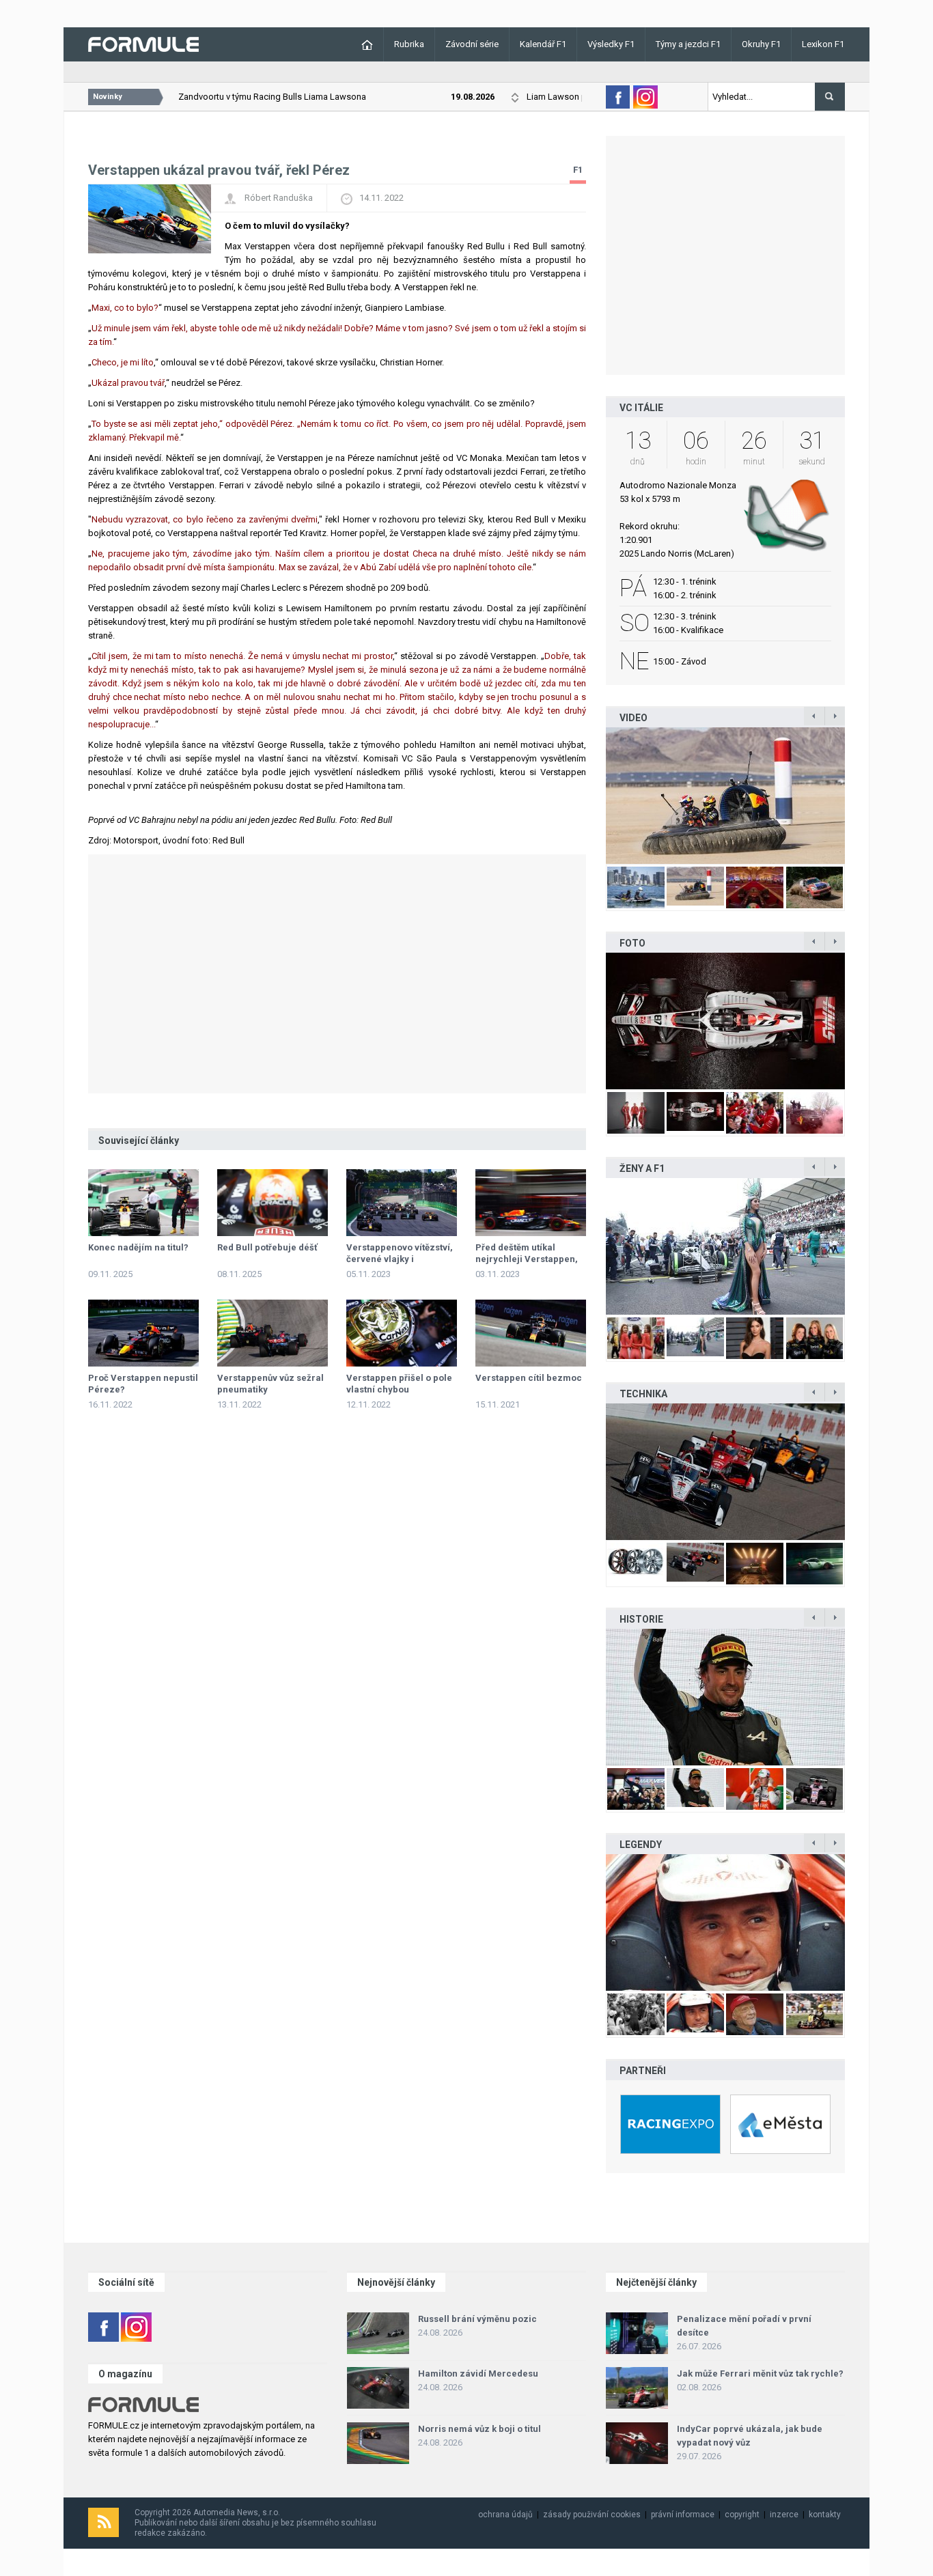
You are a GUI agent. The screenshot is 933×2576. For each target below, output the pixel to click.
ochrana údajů (505, 2515)
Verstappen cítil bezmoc (529, 1378)
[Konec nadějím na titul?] (143, 1203)
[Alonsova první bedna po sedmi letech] (725, 1697)
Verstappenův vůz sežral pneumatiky (270, 1384)
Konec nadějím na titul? (138, 1247)
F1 (578, 170)
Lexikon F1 (823, 44)
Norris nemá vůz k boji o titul (479, 2429)
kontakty (825, 2515)
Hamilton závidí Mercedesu (478, 2374)
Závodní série (472, 44)
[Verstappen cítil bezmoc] (531, 1333)
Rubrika (409, 44)
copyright (742, 2515)
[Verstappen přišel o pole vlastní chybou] (402, 1333)
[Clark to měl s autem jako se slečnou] (725, 1922)
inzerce (784, 2515)
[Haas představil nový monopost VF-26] (725, 1021)
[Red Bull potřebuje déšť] (273, 1203)
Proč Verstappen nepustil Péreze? (143, 1384)
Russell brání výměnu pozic (477, 2319)
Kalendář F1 (543, 44)
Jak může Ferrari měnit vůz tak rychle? (760, 2374)
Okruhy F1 (761, 44)
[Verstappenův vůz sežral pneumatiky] (273, 1333)
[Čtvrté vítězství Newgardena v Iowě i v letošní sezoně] (725, 1472)
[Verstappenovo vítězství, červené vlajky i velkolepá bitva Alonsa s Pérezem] (402, 1203)
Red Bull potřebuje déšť (267, 1247)
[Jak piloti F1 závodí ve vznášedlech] (725, 796)
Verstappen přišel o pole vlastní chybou (399, 1384)
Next (859, 795)
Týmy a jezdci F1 (688, 44)
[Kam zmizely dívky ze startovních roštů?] (725, 1246)
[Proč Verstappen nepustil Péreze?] (143, 1333)
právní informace (683, 2515)
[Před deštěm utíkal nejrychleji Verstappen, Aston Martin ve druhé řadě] (531, 1203)
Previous (591, 795)
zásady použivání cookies (592, 2515)
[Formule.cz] (143, 43)
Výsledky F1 (611, 44)
